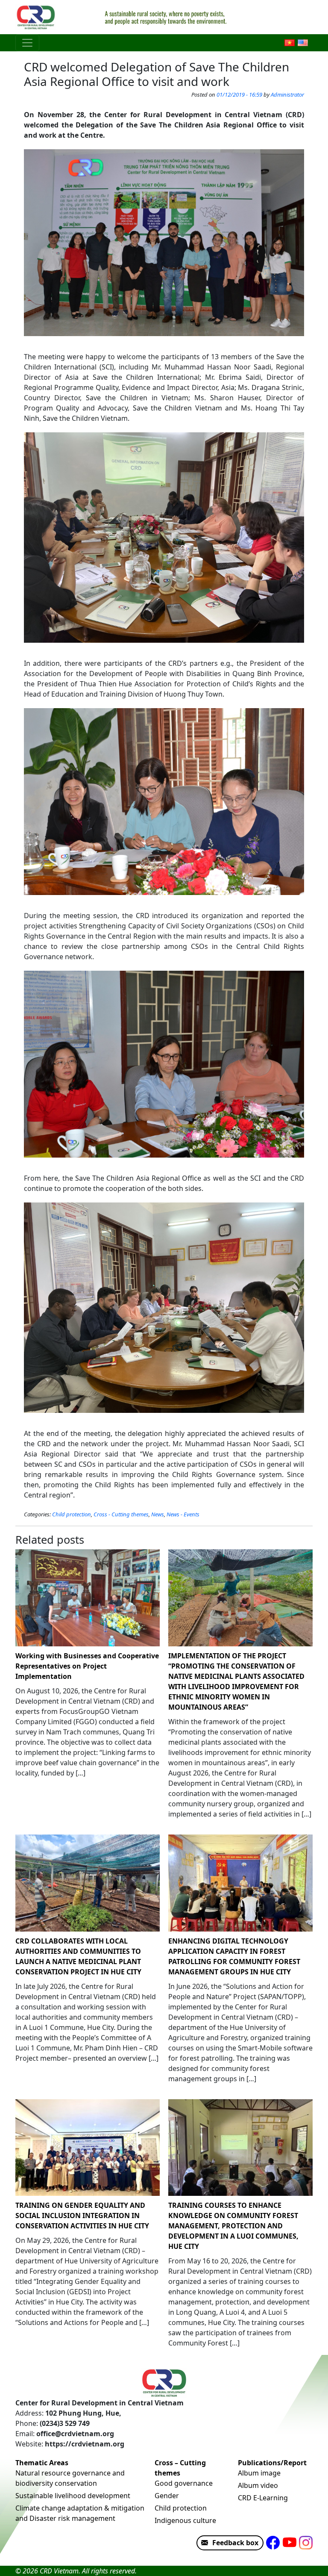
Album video (258, 2485)
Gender (167, 2496)
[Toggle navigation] (27, 43)
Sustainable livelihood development (73, 2496)
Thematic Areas (42, 2463)
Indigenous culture (185, 2520)
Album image (259, 2473)
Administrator (287, 95)
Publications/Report (272, 2463)
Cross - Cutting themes (121, 1514)
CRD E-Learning (263, 2498)
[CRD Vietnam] (37, 17)
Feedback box (235, 2543)
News (158, 1514)
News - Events (183, 1514)
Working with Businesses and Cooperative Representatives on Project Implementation (87, 1666)
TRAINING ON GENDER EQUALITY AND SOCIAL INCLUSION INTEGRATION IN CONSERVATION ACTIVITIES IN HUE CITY (82, 2216)
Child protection (72, 1514)
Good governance (184, 2483)
